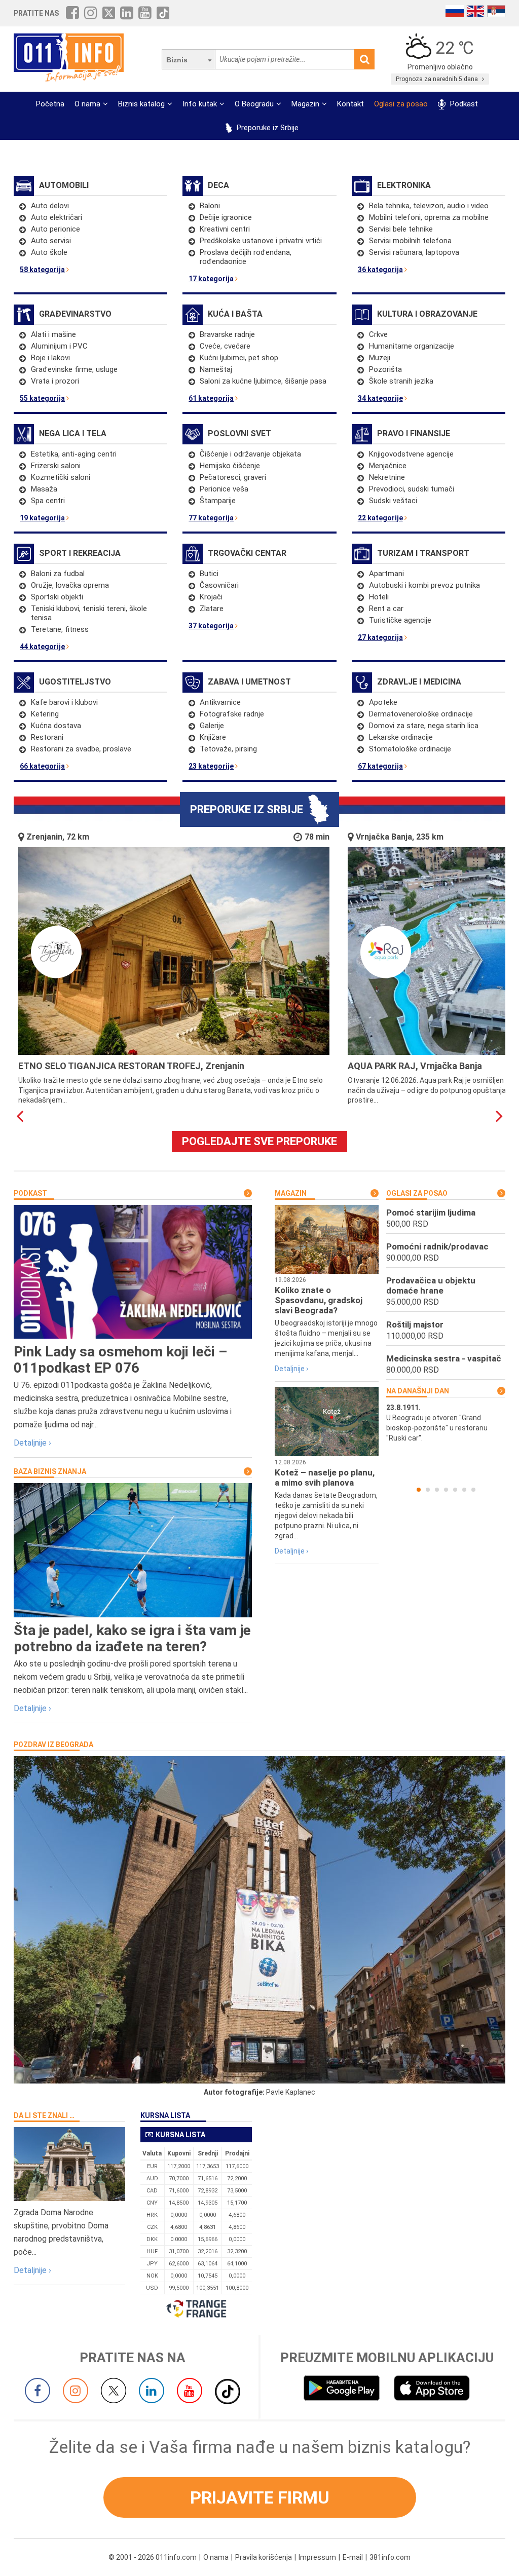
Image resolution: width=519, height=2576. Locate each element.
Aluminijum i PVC (59, 346)
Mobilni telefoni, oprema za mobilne (429, 217)
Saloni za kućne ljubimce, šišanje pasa (263, 381)
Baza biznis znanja (50, 1471)
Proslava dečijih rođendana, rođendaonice (246, 257)
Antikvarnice (220, 702)
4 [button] (446, 1490)
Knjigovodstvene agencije (411, 454)
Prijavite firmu (260, 2497)
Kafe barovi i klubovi (64, 702)
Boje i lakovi (50, 358)
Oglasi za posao (401, 104)
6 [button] (464, 1490)
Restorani (47, 737)
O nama (87, 104)
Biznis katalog (141, 104)
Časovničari (219, 585)
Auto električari (57, 217)
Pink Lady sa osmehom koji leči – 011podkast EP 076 (120, 1360)
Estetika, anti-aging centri (74, 454)
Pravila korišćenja (264, 2557)
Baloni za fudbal (58, 574)
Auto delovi (50, 206)
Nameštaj (216, 369)
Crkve (378, 334)
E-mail (353, 2557)
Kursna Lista (165, 2115)
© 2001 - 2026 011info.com (153, 2557)
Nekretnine (387, 477)
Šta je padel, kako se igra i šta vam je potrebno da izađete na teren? (132, 1638)
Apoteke (383, 702)
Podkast (463, 104)
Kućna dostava (56, 726)
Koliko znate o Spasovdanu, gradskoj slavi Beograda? (319, 1300)
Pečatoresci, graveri (233, 477)
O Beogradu (254, 104)
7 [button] (473, 1490)
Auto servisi (51, 241)
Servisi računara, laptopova (414, 252)
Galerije (212, 726)
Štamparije (218, 501)
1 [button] (419, 1490)
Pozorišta (385, 369)
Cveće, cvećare (225, 346)
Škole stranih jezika (401, 381)
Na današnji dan (418, 1391)
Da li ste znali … (44, 2115)
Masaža (44, 489)
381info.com (390, 2557)
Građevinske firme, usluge (74, 369)
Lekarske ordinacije (401, 737)
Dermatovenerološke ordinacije (421, 714)
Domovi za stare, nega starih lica (424, 726)
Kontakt (350, 104)
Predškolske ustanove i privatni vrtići (261, 241)
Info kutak (200, 104)
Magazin (305, 104)
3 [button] (437, 1490)
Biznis (177, 60)
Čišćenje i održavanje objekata (250, 454)
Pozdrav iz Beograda (53, 1745)
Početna (50, 104)
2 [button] (428, 1490)
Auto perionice (55, 229)
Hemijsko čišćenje (230, 466)
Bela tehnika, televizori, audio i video (429, 206)
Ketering (45, 714)
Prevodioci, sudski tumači (412, 489)
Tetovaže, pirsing (228, 749)
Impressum (317, 2557)
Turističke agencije (400, 620)
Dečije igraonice (226, 217)
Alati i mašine (53, 334)
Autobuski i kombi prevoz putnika (424, 585)
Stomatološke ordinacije (410, 749)
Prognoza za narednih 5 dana (438, 79)
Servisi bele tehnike (401, 229)
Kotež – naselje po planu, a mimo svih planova (325, 1478)
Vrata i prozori (55, 381)
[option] (446, 1423)
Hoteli (379, 597)
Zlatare (212, 609)
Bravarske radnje (227, 334)
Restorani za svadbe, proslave (81, 749)
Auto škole (49, 252)
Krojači (211, 597)
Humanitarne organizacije (412, 346)
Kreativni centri (225, 229)
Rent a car (386, 609)
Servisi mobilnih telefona (410, 241)
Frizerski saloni (56, 466)
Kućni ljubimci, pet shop (239, 358)
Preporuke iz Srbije (267, 128)
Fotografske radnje (232, 714)
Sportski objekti (57, 597)
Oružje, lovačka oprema (70, 585)
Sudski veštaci (393, 501)
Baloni (210, 206)
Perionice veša (224, 489)
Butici (209, 574)
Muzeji (380, 358)
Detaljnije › (32, 1443)
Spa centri (48, 501)
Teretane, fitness (60, 629)
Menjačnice (388, 466)
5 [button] (455, 1490)
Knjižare (213, 737)
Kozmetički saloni (61, 477)
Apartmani (386, 574)
